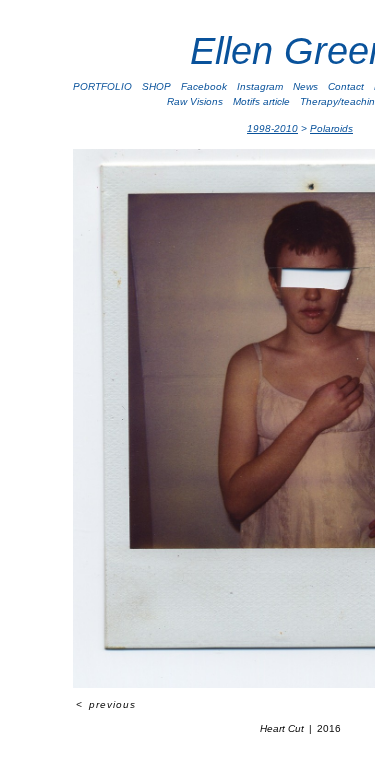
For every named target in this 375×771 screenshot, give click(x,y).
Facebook (204, 86)
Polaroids (331, 128)
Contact (346, 86)
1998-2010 (272, 128)
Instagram (260, 86)
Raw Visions (195, 101)
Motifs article (261, 101)
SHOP (156, 86)
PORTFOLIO (102, 86)
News (305, 86)
